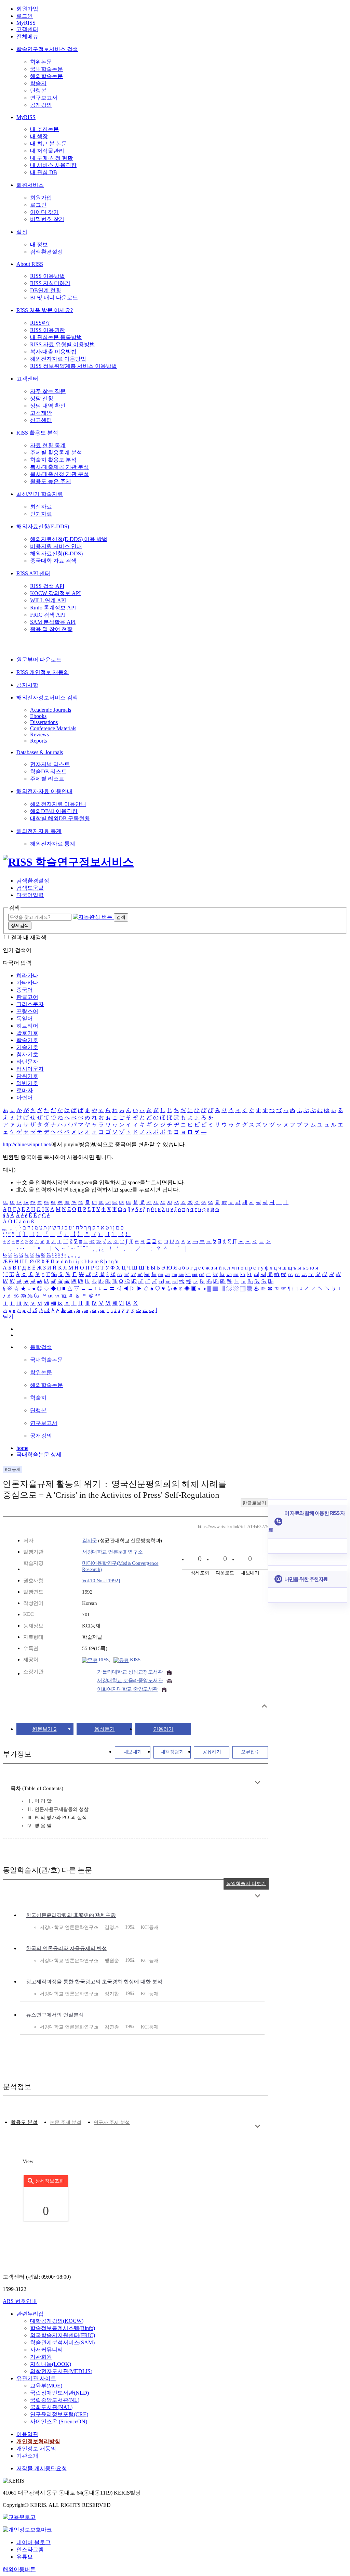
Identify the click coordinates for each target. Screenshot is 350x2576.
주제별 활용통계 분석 (56, 453)
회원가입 (27, 9)
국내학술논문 (46, 69)
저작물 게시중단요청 (42, 2468)
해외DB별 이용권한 (54, 811)
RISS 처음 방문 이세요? (45, 310)
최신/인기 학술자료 (40, 494)
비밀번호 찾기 (47, 219)
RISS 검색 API (47, 586)
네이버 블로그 (33, 2542)
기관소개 (27, 2456)
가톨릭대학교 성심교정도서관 (130, 1672)
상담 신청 (42, 398)
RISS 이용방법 (48, 276)
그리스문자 (30, 1004)
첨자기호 (27, 1054)
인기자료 (41, 514)
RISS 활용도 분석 (37, 433)
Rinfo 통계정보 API (53, 608)
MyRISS (26, 23)
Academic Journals (51, 710)
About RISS (30, 264)
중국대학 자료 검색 (53, 561)
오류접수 (250, 1752)
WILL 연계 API (48, 600)
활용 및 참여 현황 (51, 629)
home (22, 1448)
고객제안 (41, 413)
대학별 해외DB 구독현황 (60, 818)
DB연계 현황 (46, 290)
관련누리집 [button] (30, 2314)
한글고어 (27, 997)
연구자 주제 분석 (112, 2122)
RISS (103, 1660)
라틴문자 (27, 1062)
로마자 (25, 1090)
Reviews (39, 735)
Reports (38, 741)
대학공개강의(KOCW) (57, 2321)
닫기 (8, 1317)
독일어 (25, 1019)
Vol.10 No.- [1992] (101, 1581)
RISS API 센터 (33, 573)
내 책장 (39, 136)
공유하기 (212, 1752)
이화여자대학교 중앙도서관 (127, 1689)
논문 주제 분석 (66, 2122)
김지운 (90, 1541)
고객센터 (27, 29)
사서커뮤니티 (46, 2350)
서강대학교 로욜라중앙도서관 (130, 1680)
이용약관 (27, 2434)
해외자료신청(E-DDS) (43, 526)
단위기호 (27, 1076)
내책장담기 (172, 1752)
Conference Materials (53, 728)
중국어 (25, 990)
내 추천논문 (44, 129)
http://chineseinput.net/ (27, 1144)
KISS (135, 1660)
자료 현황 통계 (48, 445)
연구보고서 (44, 98)
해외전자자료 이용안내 (44, 791)
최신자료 (41, 507)
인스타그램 (30, 2549)
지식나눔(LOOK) (51, 2364)
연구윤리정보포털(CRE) (59, 2414)
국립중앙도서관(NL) (55, 2400)
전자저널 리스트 (50, 764)
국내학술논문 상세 (39, 1454)
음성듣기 (105, 1729)
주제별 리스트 (47, 779)
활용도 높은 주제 (51, 481)
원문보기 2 (44, 1729)
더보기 (258, 1783)
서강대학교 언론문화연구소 (112, 1552)
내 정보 (39, 244)
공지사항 (27, 685)
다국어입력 (30, 895)
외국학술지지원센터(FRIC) (63, 2335)
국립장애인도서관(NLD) (59, 2393)
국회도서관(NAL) (51, 2407)
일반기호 (27, 1083)
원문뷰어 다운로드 (39, 660)
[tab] (24, 2122)
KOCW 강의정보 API (55, 593)
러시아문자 (30, 1069)
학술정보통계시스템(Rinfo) (63, 2328)
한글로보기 (254, 1503)
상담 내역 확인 (48, 406)
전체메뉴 (27, 36)
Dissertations (44, 722)
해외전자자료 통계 (39, 831)
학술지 (38, 83)
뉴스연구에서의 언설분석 (55, 2015)
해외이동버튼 (19, 2569)
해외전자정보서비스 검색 (47, 698)
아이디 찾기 (44, 212)
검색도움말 (30, 888)
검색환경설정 (46, 252)
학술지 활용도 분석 (53, 460)
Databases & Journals (40, 752)
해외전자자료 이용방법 (58, 359)
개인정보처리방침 (38, 2441)
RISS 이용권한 (48, 330)
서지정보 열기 (264, 1706)
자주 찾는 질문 (48, 391)
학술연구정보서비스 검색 (47, 49)
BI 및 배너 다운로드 (54, 298)
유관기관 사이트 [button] (36, 2378)
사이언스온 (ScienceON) (59, 2422)
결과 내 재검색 (29, 937)
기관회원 (41, 2357)
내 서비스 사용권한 (53, 165)
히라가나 (27, 975)
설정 (22, 232)
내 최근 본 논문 (49, 144)
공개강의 (41, 105)
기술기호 (27, 1047)
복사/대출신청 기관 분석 (59, 474)
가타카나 (27, 983)
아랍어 (25, 1098)
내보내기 (133, 1752)
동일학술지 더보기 (246, 1884)
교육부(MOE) (46, 2386)
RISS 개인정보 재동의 (43, 672)
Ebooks (38, 716)
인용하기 (163, 1729)
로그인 (25, 16)
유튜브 (25, 2557)
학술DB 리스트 (48, 771)
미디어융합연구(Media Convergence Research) (120, 1566)
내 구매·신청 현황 (51, 158)
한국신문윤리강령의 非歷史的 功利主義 (71, 1915)
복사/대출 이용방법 (53, 352)
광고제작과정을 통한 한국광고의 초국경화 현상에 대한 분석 (94, 1982)
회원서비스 (30, 185)
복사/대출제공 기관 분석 (59, 467)
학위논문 (41, 62)
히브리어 (27, 1026)
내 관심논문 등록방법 (56, 337)
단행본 (38, 91)
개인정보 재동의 (36, 2449)
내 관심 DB (44, 172)
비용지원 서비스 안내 (56, 546)
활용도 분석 (24, 2122)
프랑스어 (27, 1011)
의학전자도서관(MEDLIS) (61, 2371)
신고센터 (41, 420)
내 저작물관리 (47, 151)
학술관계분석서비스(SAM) (62, 2342)
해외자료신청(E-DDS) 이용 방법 (69, 539)
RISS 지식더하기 (50, 283)
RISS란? (40, 323)
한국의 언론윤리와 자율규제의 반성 (66, 1948)
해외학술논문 (46, 76)
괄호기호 (27, 1033)
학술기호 (27, 1040)
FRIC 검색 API (48, 615)
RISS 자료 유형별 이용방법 (63, 344)
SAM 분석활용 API (53, 622)
